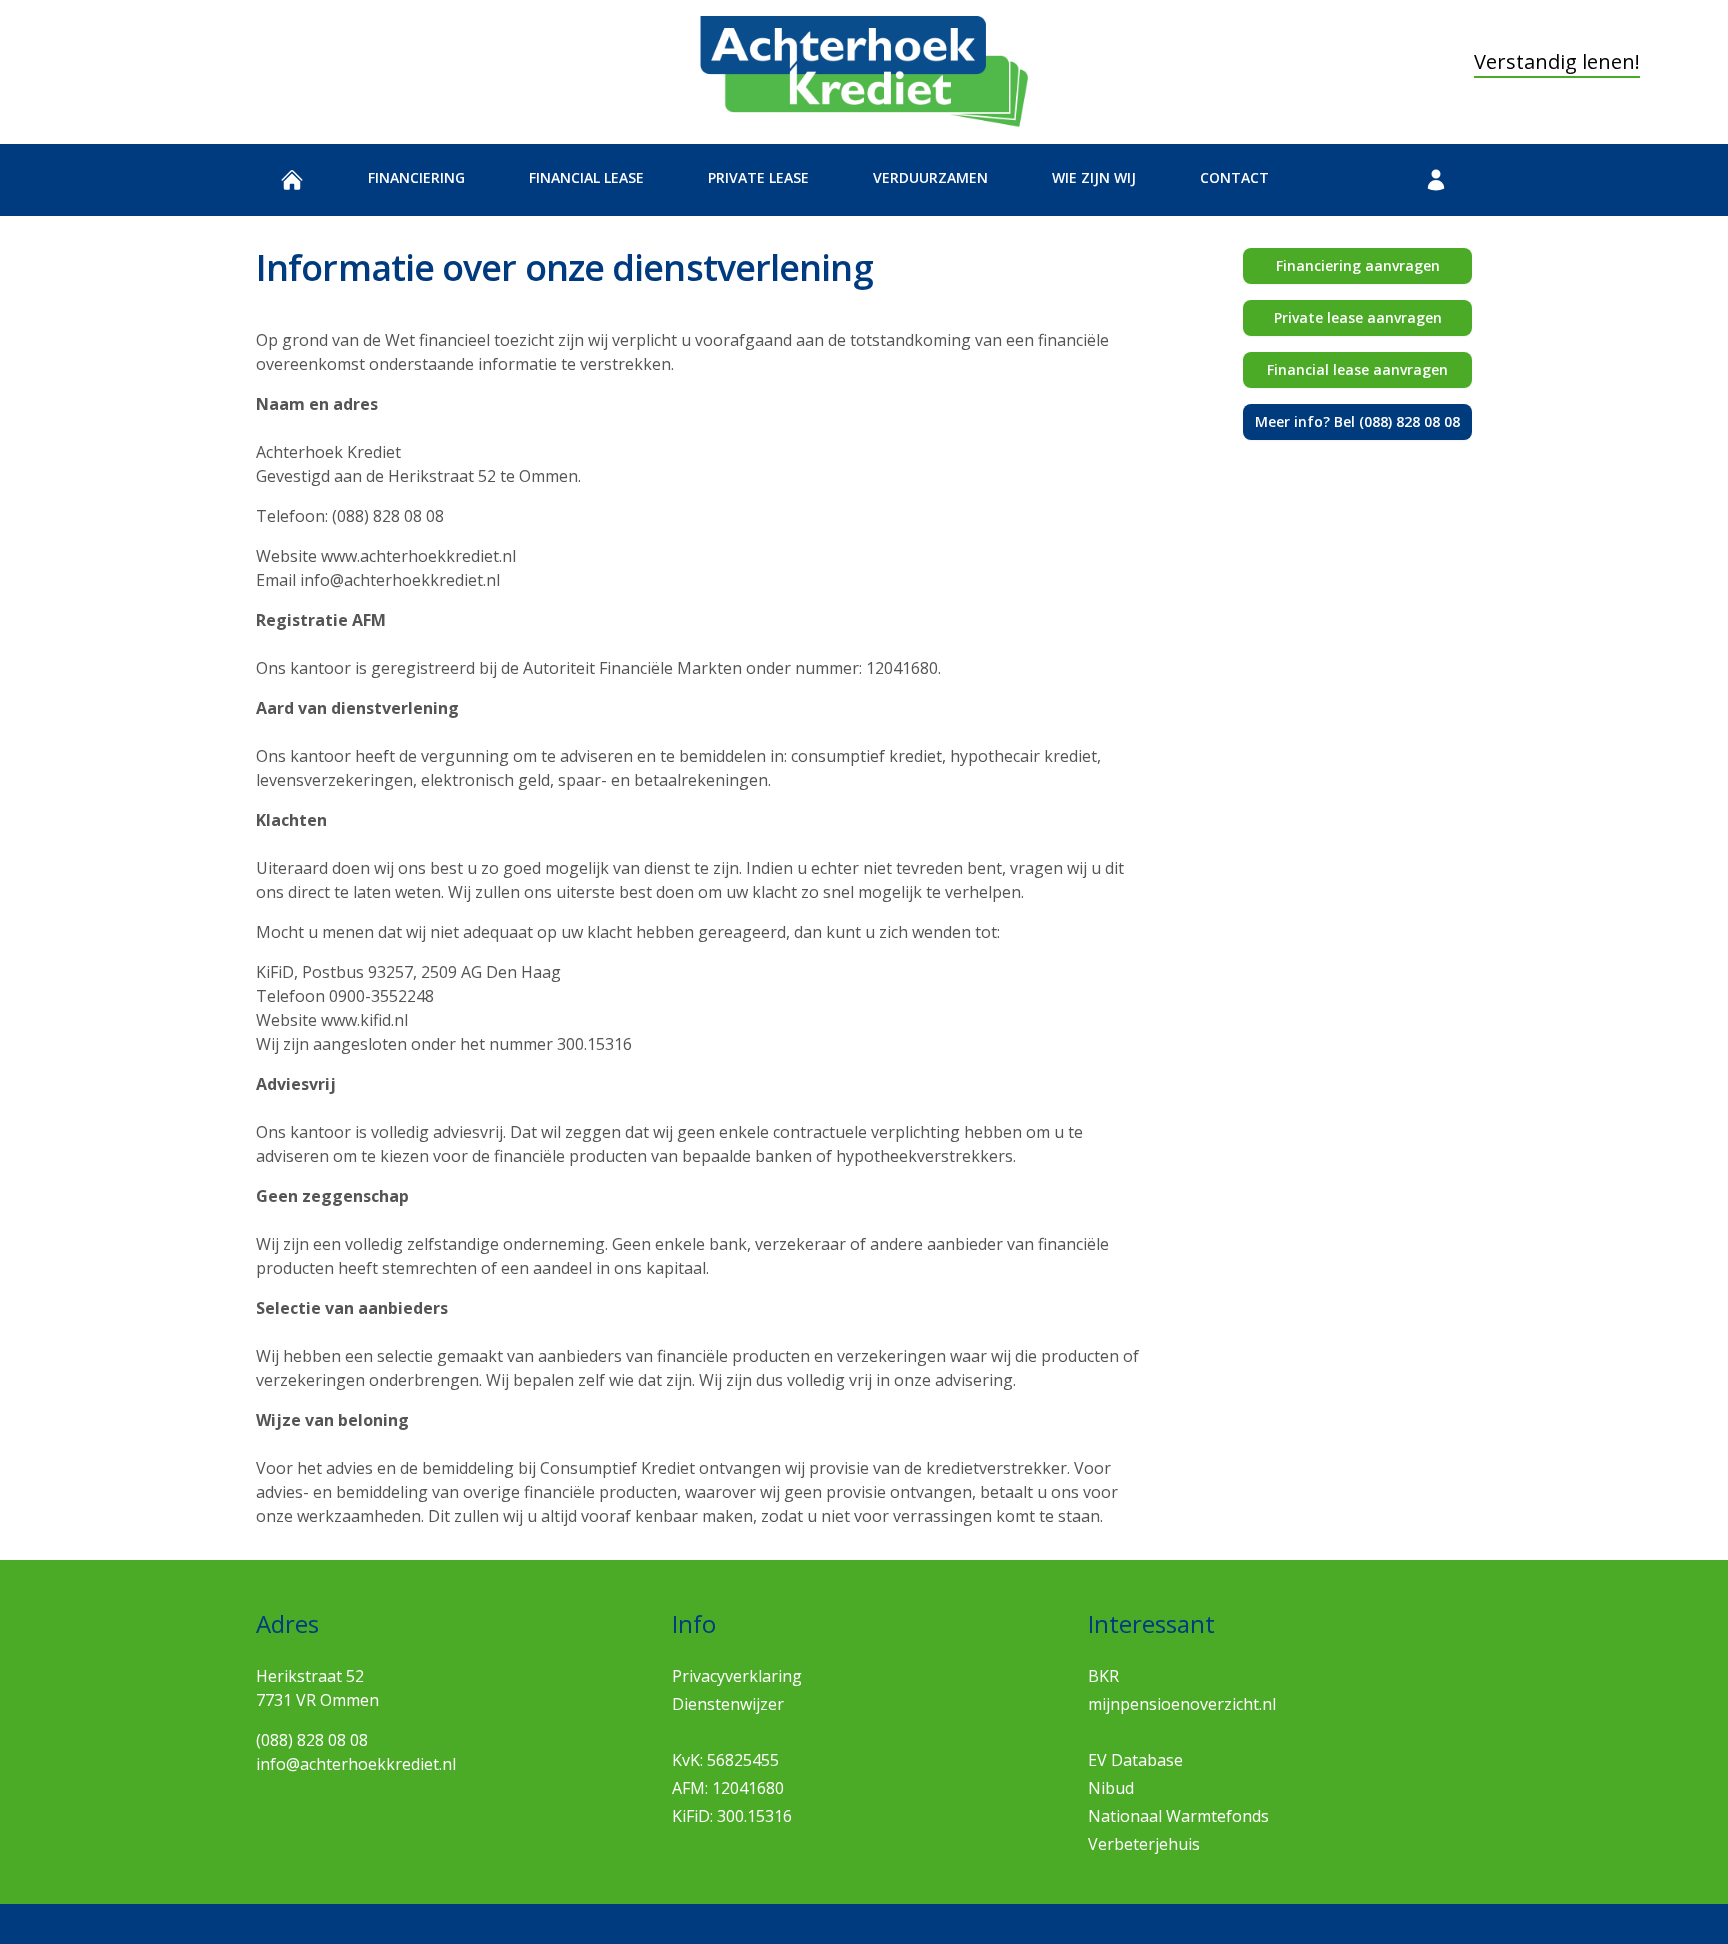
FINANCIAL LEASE (586, 177)
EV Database (1135, 1760)
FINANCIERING (416, 177)
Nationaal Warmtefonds (1178, 1816)
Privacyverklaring (737, 1676)
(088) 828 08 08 (312, 1740)
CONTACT (1234, 177)
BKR (1103, 1676)
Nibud (1111, 1788)
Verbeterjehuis (1144, 1844)
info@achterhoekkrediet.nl (356, 1764)
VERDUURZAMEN (930, 177)
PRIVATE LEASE (758, 177)
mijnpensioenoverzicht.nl (1182, 1704)
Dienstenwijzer (728, 1704)
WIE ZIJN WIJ (1094, 177)
